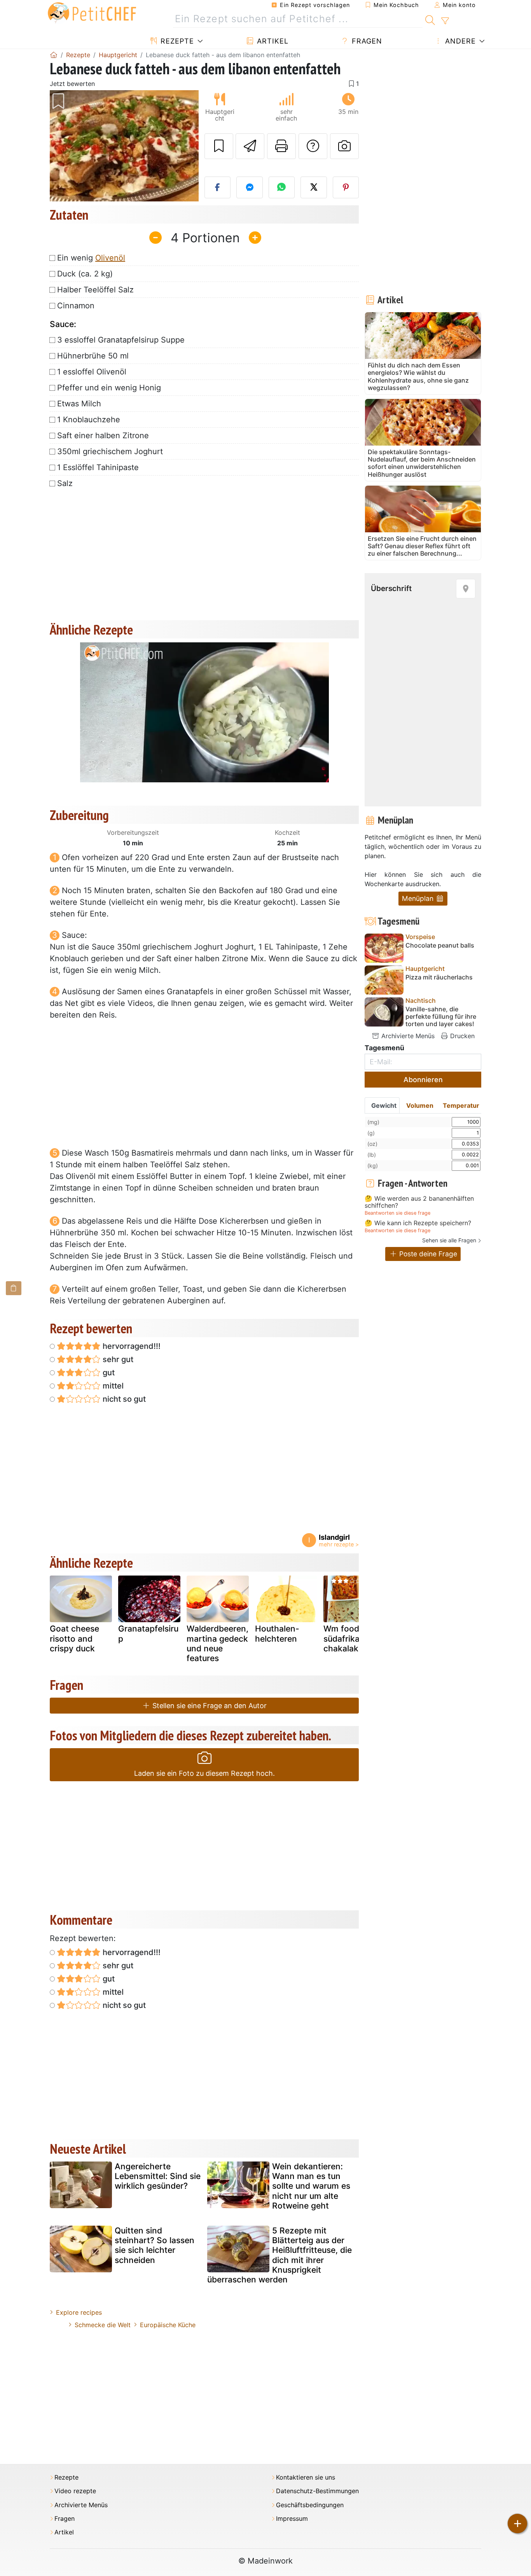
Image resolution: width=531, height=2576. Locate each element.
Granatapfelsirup (148, 1633)
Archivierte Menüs (407, 1036)
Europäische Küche (168, 2325)
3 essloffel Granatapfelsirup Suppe (121, 340)
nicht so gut (123, 1399)
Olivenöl (110, 258)
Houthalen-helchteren (277, 1633)
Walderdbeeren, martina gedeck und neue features (217, 1643)
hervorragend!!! (131, 1346)
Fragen (366, 41)
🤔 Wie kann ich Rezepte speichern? (418, 1223)
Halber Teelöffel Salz (95, 290)
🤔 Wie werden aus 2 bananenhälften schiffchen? (419, 1202)
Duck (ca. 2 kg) (85, 274)
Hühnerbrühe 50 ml (93, 356)
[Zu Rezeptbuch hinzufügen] (219, 146)
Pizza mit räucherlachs (439, 977)
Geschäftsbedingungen (310, 2505)
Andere (459, 41)
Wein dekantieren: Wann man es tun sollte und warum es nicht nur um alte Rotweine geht (311, 2186)
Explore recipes (79, 2312)
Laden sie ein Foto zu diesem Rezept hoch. (204, 1773)
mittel (112, 1386)
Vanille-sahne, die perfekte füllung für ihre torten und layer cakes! (441, 1017)
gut (108, 1373)
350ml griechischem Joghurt (110, 451)
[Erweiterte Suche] (445, 21)
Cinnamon (76, 306)
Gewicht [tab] (384, 1105)
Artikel (272, 41)
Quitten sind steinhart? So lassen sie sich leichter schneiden (155, 2245)
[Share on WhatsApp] (282, 187)
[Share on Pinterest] (346, 187)
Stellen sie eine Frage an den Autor (209, 1706)
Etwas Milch (79, 404)
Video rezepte (75, 2491)
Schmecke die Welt (103, 2325)
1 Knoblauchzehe (89, 420)
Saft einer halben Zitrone (103, 435)
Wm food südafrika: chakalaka (343, 1638)
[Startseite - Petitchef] (54, 55)
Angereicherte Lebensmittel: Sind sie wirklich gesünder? (158, 2176)
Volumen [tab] (420, 1105)
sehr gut (117, 1359)
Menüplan (419, 898)
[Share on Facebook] (218, 187)
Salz (65, 483)
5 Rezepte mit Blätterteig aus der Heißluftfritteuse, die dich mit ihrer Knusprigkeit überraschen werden (279, 2255)
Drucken (461, 1036)
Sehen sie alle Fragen (449, 1240)
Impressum (292, 2519)
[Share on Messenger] (250, 187)
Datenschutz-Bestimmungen (317, 2491)
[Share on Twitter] (314, 187)
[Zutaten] (14, 1288)
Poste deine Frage (427, 1254)
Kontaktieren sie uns (306, 2477)
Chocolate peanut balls (440, 945)
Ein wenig (91, 258)
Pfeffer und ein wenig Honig (109, 388)
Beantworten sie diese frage (397, 1213)
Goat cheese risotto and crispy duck (74, 1638)
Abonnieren (423, 1080)
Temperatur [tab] (461, 1105)
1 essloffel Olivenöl (92, 372)
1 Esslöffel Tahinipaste (98, 467)
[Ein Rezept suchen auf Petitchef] (430, 19)
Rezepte (176, 41)
